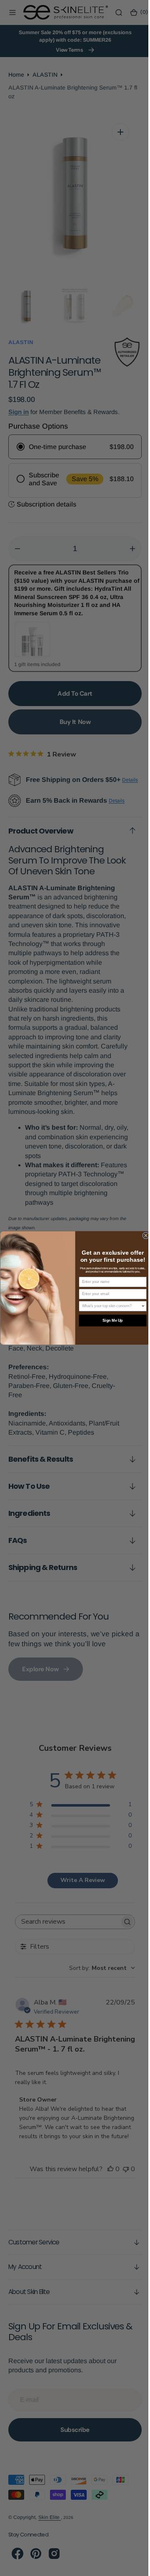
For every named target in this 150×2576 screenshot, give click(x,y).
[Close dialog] (142, 1236)
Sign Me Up (109, 1320)
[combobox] (108, 1306)
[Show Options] (140, 1306)
